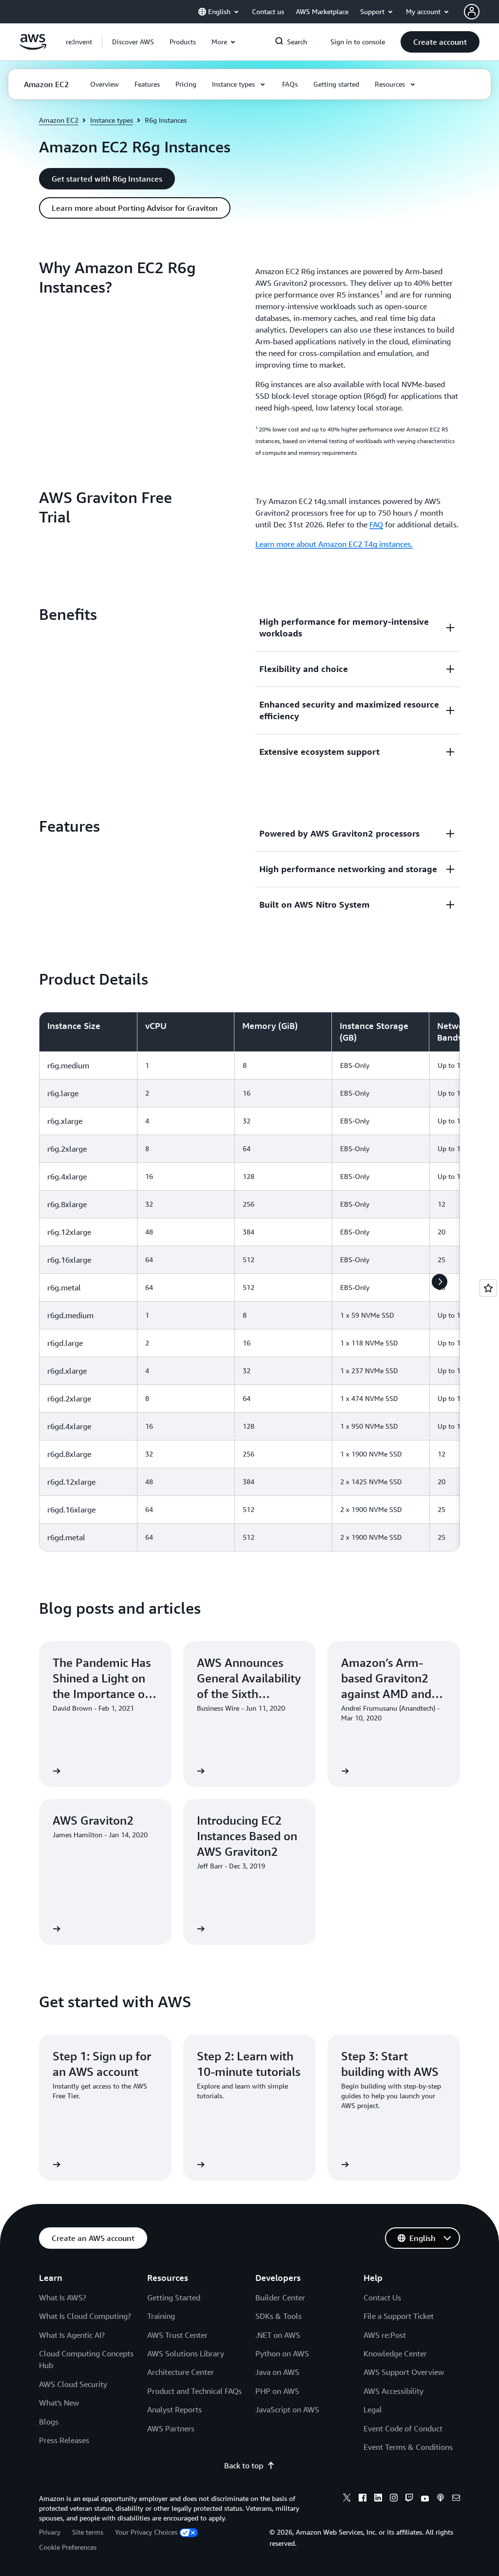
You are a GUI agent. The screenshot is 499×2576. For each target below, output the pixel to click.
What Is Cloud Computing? (85, 2316)
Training (161, 2316)
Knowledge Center (395, 2353)
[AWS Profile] (472, 12)
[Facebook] (363, 2499)
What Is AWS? (63, 2297)
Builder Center (280, 2297)
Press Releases (64, 2440)
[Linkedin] (378, 2499)
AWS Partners (171, 2428)
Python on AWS (282, 2353)
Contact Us (382, 2297)
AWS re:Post (385, 2335)
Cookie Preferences (68, 2547)
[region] (249, 1282)
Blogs (49, 2422)
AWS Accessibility (393, 2391)
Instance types (112, 120)
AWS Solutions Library (186, 2353)
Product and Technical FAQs (194, 2391)
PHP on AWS (277, 2391)
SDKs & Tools (278, 2316)
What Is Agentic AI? (72, 2335)
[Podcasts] (441, 2499)
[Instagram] (394, 2499)
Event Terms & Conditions (408, 2447)
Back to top (244, 2465)
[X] (347, 2499)
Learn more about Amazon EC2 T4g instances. (334, 544)
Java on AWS (277, 2372)
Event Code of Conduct (403, 2428)
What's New (59, 2403)
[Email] (456, 2499)
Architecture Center (181, 2372)
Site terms (88, 2532)
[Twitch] (409, 2499)
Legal (373, 2409)
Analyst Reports (174, 2409)
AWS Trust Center (177, 2335)
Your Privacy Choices (146, 2532)
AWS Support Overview (404, 2372)
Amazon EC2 (59, 120)
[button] (133, 42)
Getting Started (174, 2297)
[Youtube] (425, 2499)
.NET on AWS (278, 2335)
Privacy (50, 2532)
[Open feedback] (488, 1288)
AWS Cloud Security (73, 2384)
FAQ (376, 524)
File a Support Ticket (399, 2316)
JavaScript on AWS (287, 2409)
